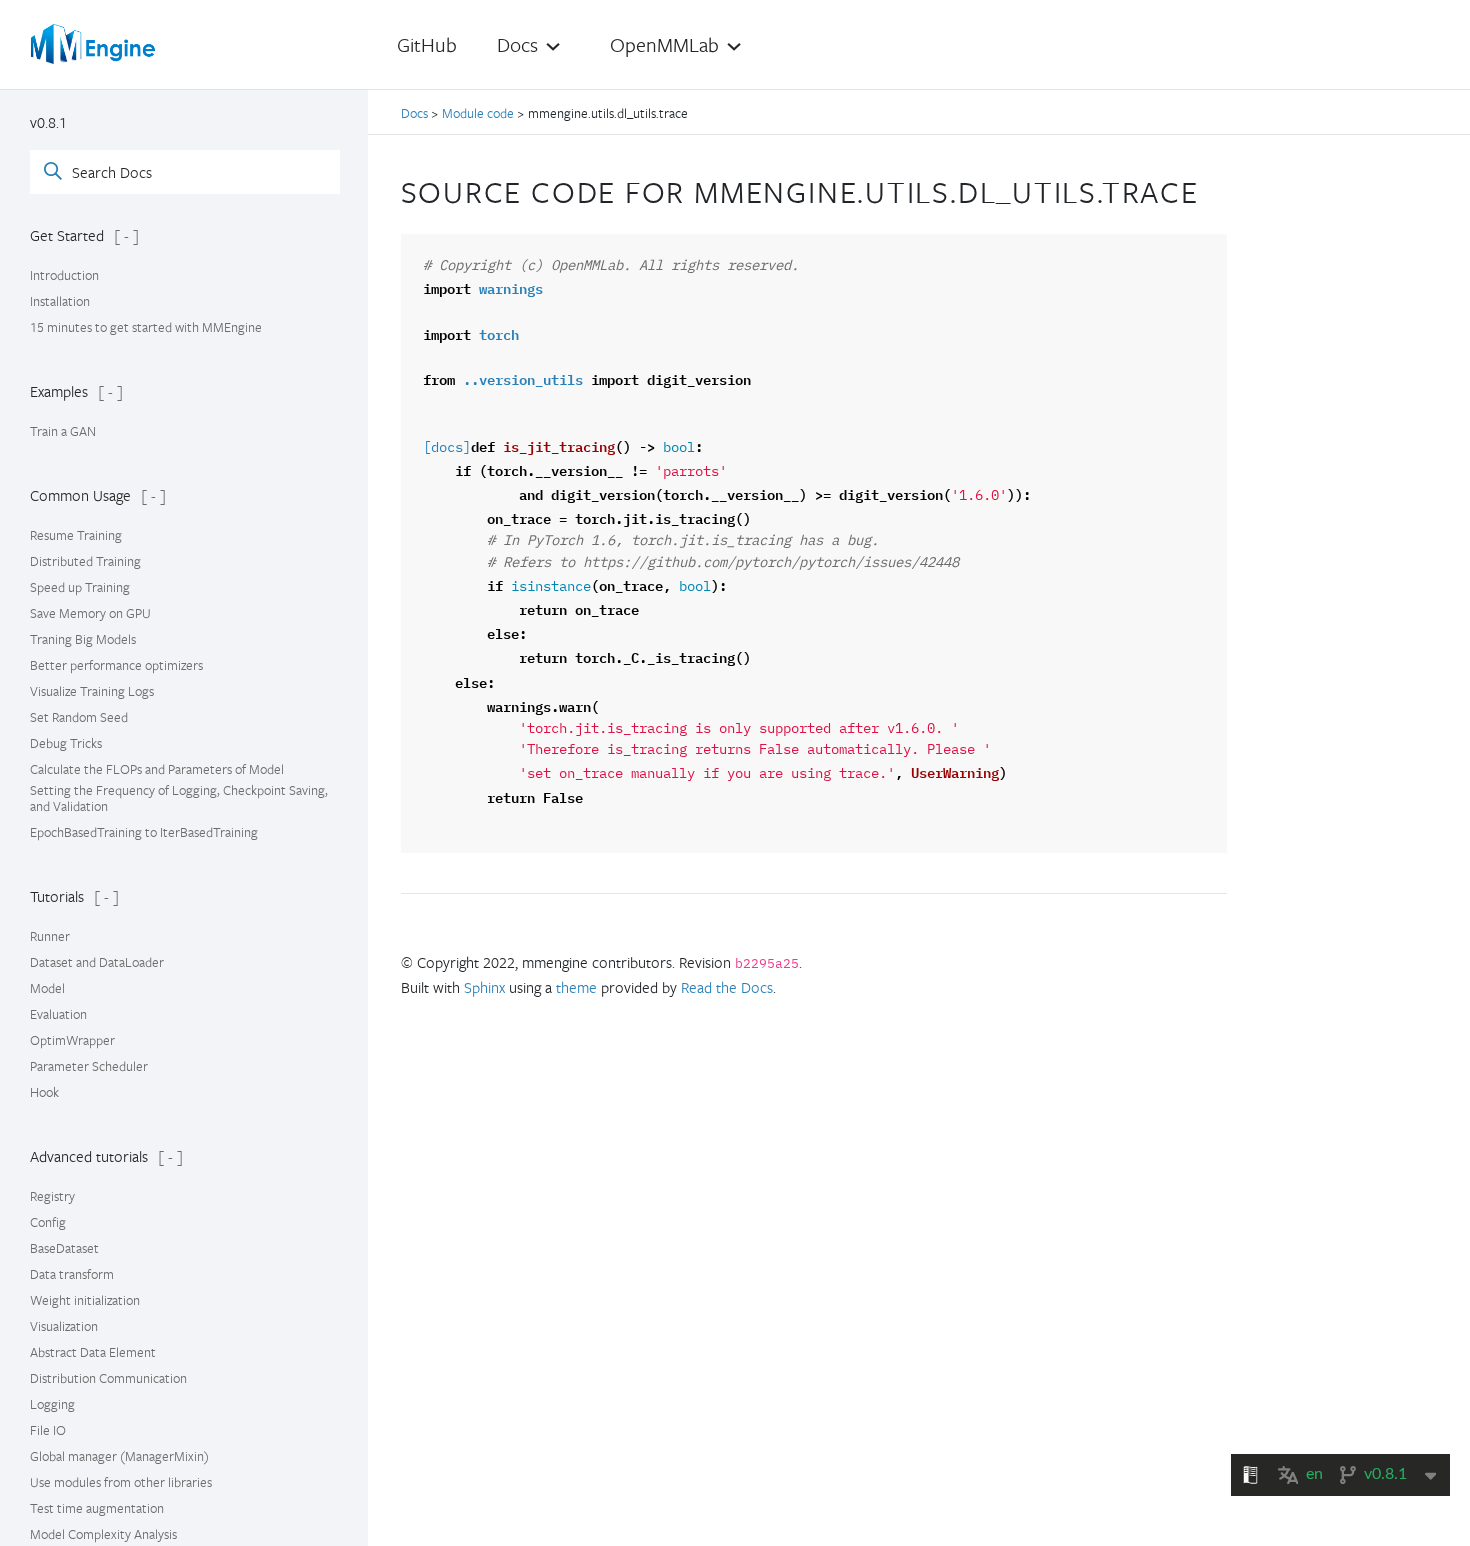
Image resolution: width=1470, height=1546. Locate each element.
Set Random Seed (79, 717)
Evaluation (58, 1014)
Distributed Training (85, 561)
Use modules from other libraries (121, 1482)
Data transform (72, 1274)
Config (48, 1222)
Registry (52, 1196)
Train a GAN (63, 431)
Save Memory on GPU (90, 613)
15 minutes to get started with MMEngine (146, 327)
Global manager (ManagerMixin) (119, 1456)
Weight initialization (85, 1300)
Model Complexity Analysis (103, 1534)
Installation (60, 301)
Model (47, 988)
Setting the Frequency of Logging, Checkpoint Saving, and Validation (179, 798)
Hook (44, 1092)
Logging (52, 1404)
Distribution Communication (108, 1378)
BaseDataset (64, 1248)
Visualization (64, 1326)
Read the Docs (727, 987)
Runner (50, 936)
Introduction (64, 275)
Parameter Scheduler (89, 1066)
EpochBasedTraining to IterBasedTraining (144, 832)
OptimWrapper (72, 1040)
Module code (478, 113)
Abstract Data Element (93, 1352)
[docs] (447, 448)
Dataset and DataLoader (97, 962)
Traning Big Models (83, 639)
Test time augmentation (97, 1508)
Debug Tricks (66, 743)
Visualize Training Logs (92, 691)
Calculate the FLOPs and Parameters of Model (157, 769)
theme (576, 987)
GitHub (427, 44)
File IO (48, 1430)
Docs (416, 113)
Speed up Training (80, 587)
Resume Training (76, 535)
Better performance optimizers (116, 665)
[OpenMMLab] (95, 44)
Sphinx (484, 987)
